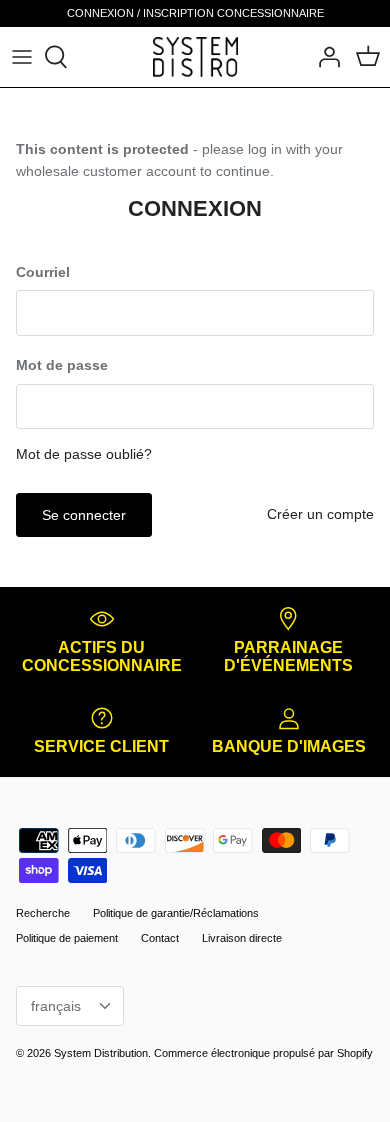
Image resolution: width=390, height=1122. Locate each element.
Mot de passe (62, 365)
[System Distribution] (195, 56)
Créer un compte (320, 514)
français (56, 1006)
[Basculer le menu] (22, 57)
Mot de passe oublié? (84, 454)
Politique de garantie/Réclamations (176, 913)
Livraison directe (242, 938)
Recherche (43, 913)
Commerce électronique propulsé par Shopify (263, 1053)
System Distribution (101, 1053)
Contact (160, 938)
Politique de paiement (67, 938)
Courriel (43, 272)
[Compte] (324, 57)
